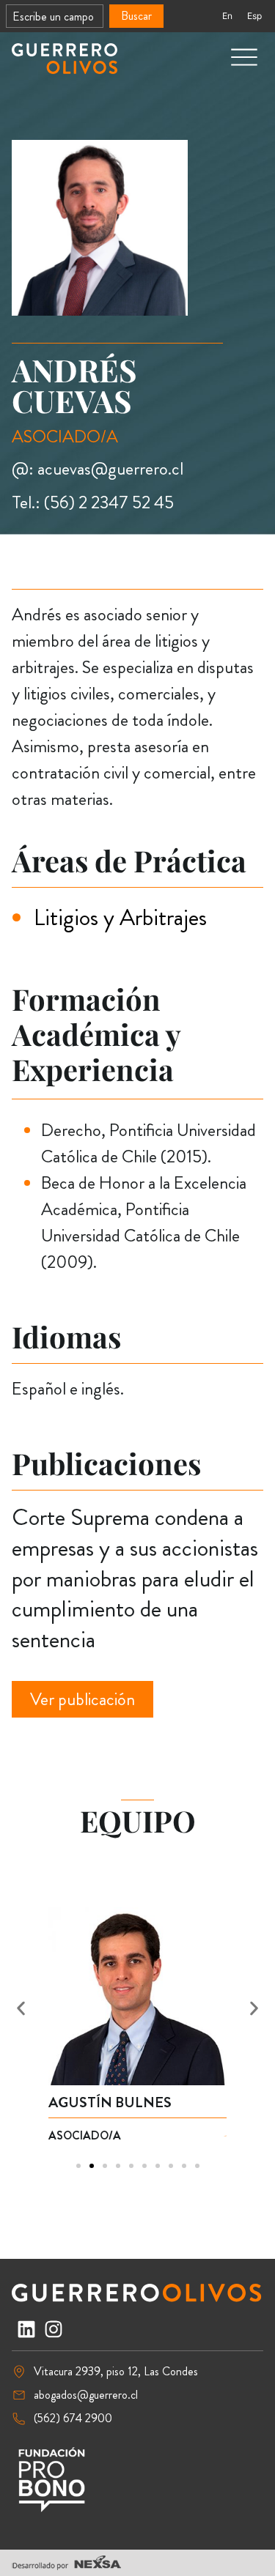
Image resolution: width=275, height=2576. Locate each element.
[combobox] (55, 16)
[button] (21, 2009)
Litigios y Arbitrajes (120, 917)
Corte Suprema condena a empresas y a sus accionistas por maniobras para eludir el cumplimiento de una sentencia (135, 1578)
